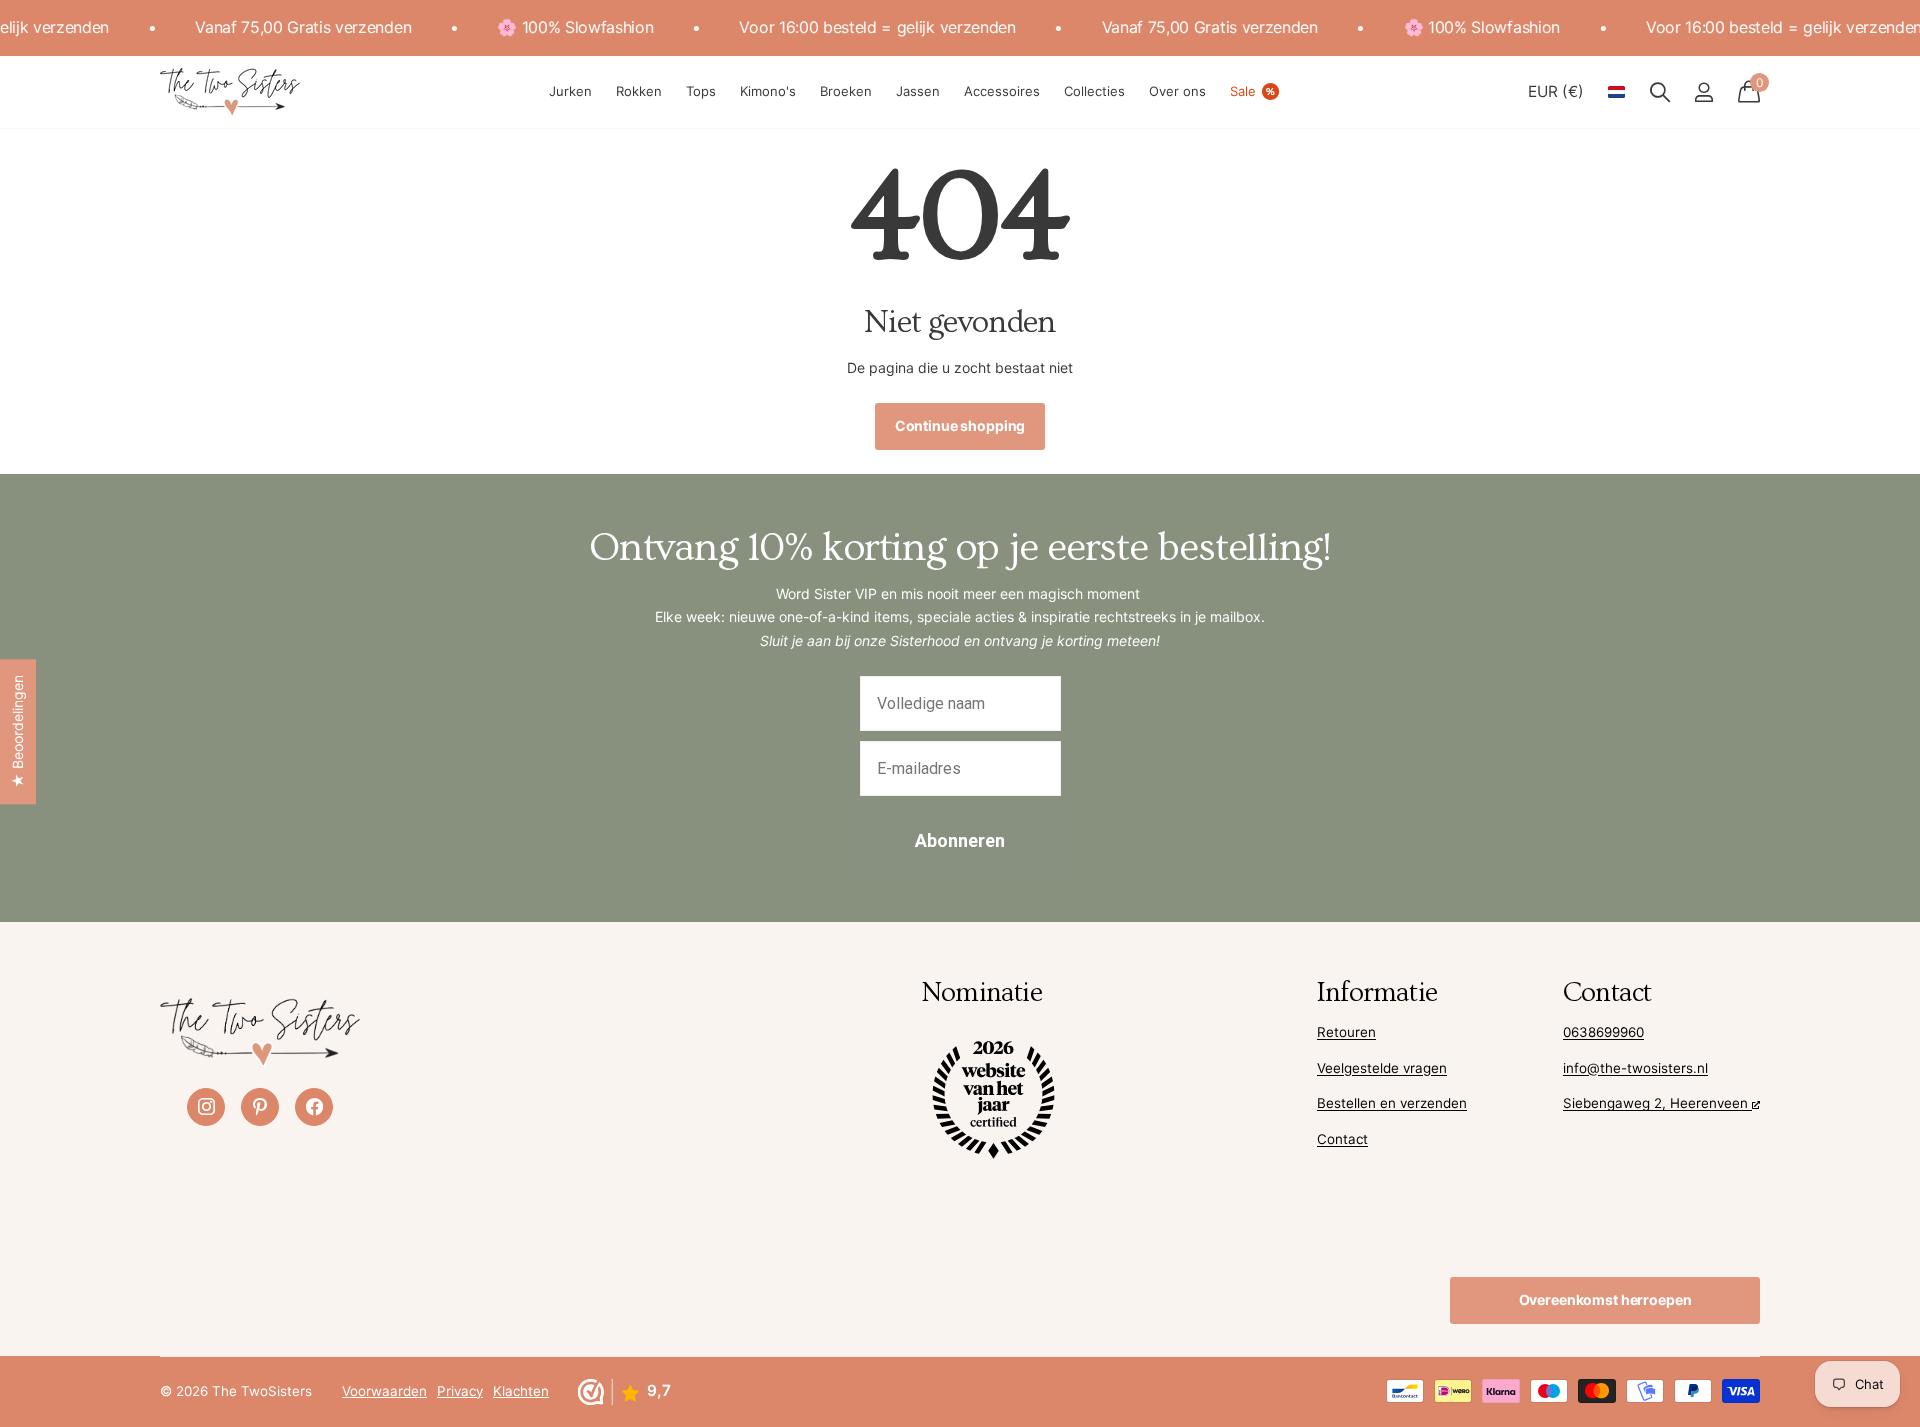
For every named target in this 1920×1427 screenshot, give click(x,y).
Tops (701, 91)
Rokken (639, 91)
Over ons (1177, 91)
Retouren (1346, 1032)
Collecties (1094, 91)
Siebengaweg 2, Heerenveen (1657, 1103)
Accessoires (1002, 91)
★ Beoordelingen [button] (17, 731)
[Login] (1703, 92)
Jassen (918, 91)
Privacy (460, 1391)
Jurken (570, 91)
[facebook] (314, 1107)
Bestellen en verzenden (1392, 1103)
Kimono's (768, 91)
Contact (1342, 1139)
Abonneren (960, 840)
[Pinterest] (260, 1107)
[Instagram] (206, 1107)
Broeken (846, 91)
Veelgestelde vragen (1382, 1068)
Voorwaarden (384, 1391)
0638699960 (1603, 1032)
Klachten (521, 1391)
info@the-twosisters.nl (1635, 1068)
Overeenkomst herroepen (1605, 1299)
